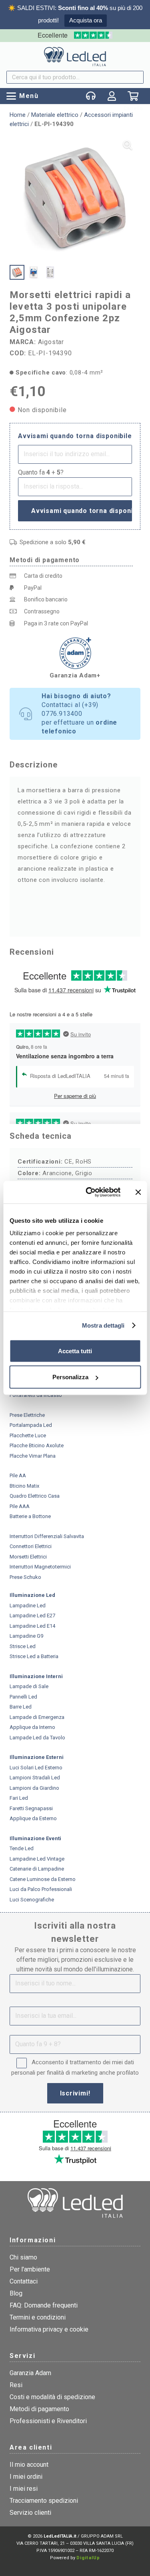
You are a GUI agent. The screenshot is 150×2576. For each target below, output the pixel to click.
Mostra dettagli (103, 1325)
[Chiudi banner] (138, 1192)
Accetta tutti (75, 1351)
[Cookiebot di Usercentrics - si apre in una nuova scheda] (89, 1192)
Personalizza (70, 1377)
